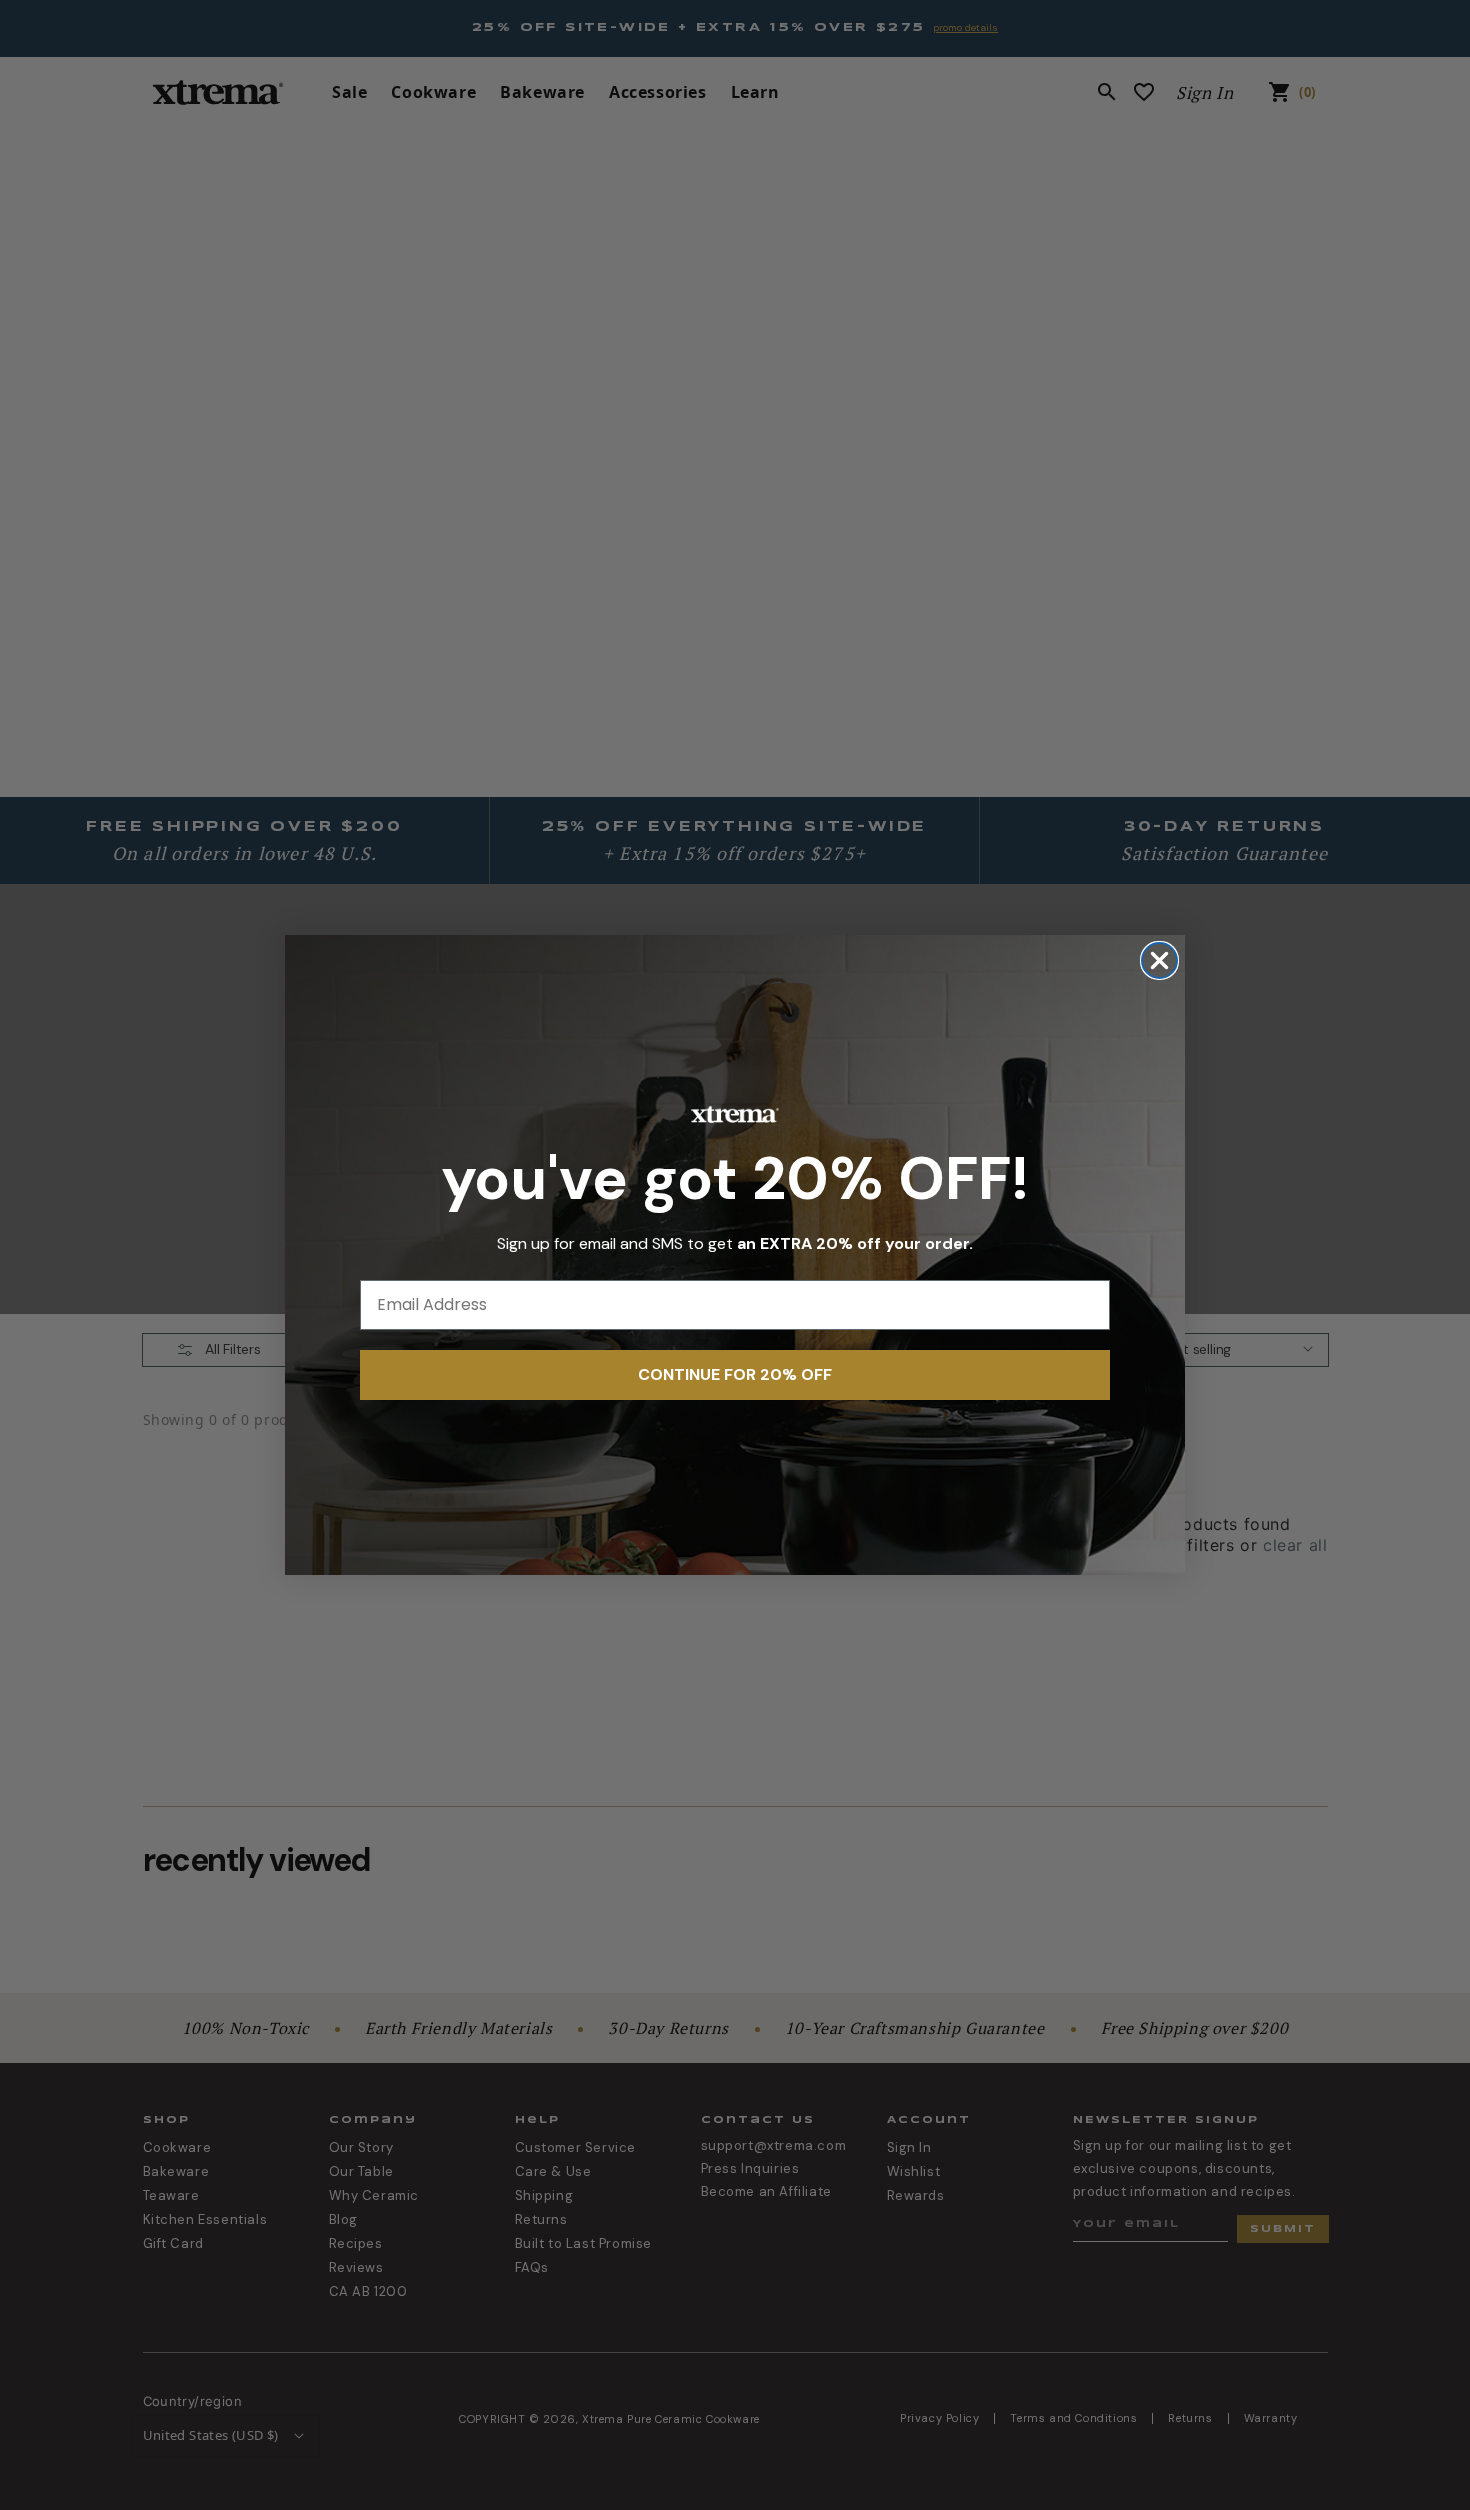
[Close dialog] (1159, 960)
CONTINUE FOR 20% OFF (735, 1374)
